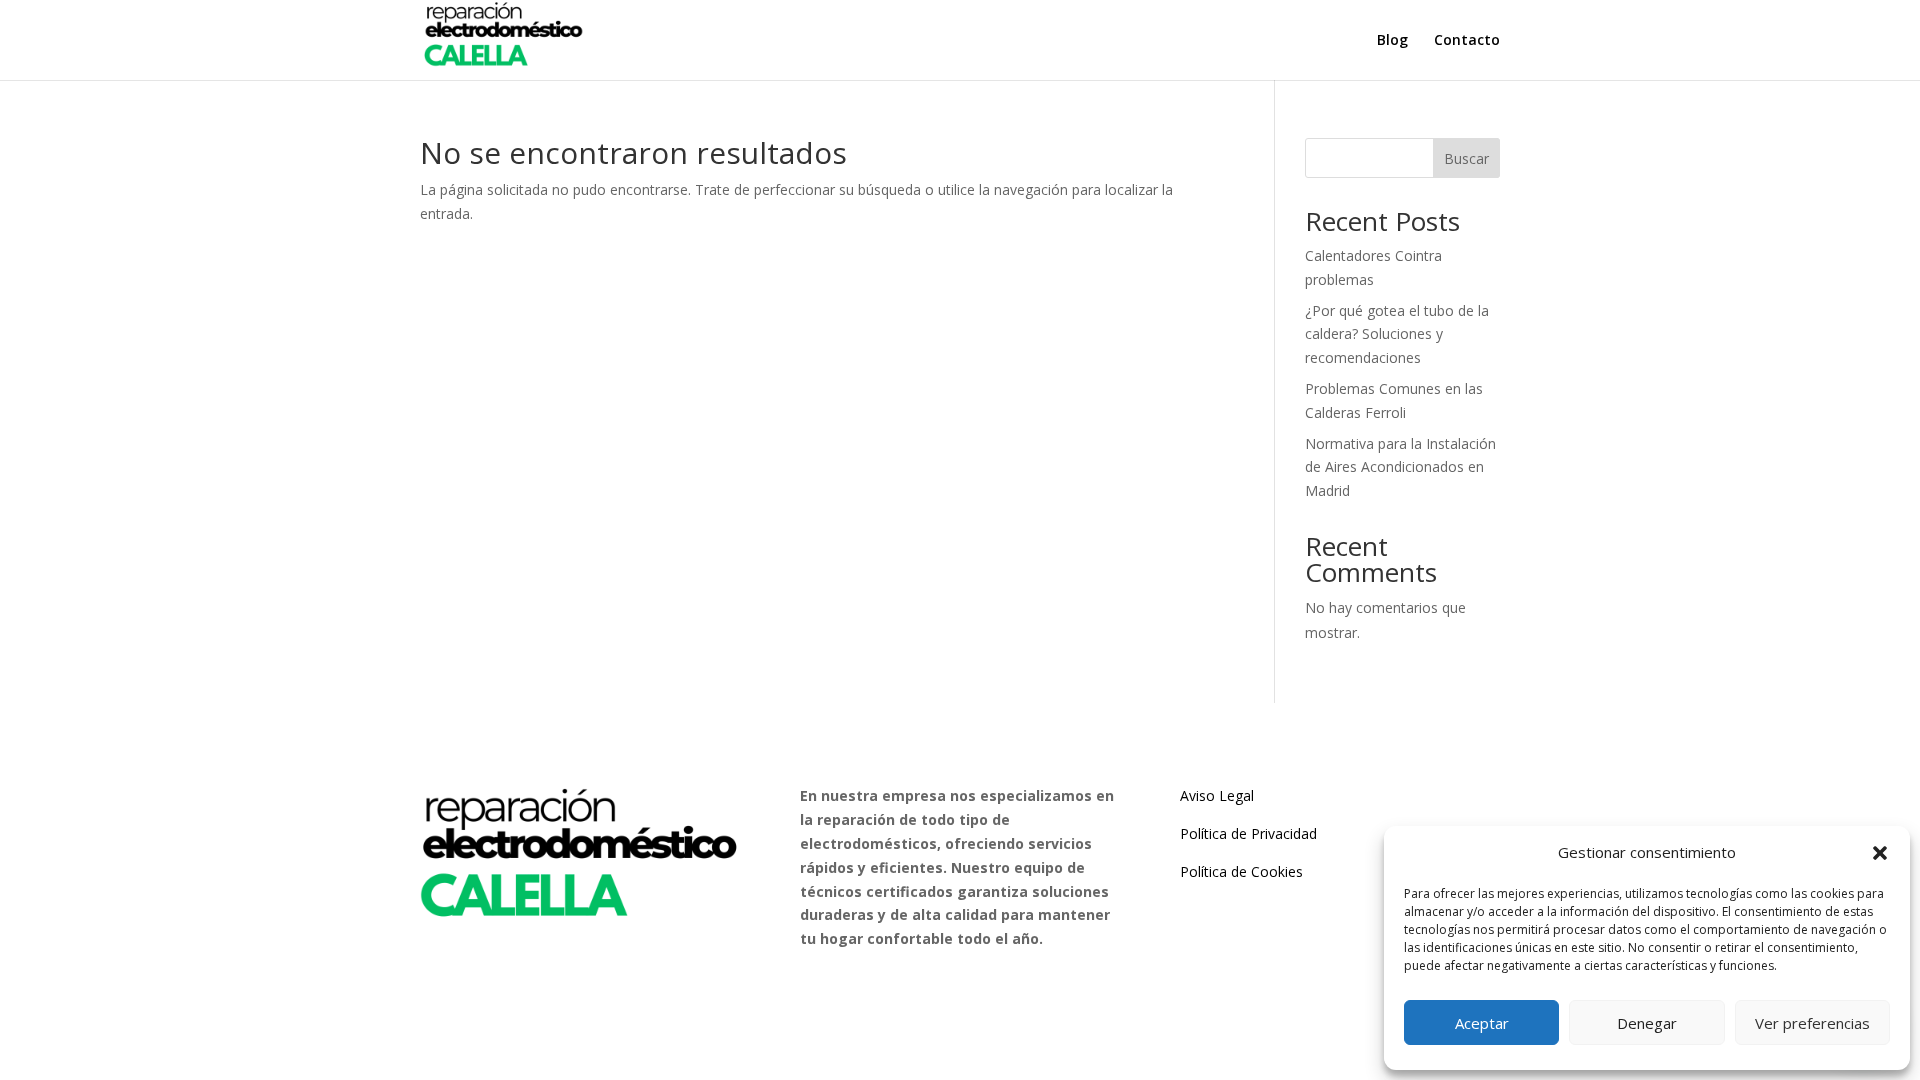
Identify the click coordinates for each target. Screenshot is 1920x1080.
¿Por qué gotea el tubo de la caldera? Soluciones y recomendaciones (1397, 334)
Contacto (1467, 41)
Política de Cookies (1241, 871)
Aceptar (1482, 1023)
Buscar (1466, 158)
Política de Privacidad (1248, 833)
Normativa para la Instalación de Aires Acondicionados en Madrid (1400, 467)
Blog (1392, 41)
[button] (1880, 853)
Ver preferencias (1812, 1023)
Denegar (1647, 1023)
